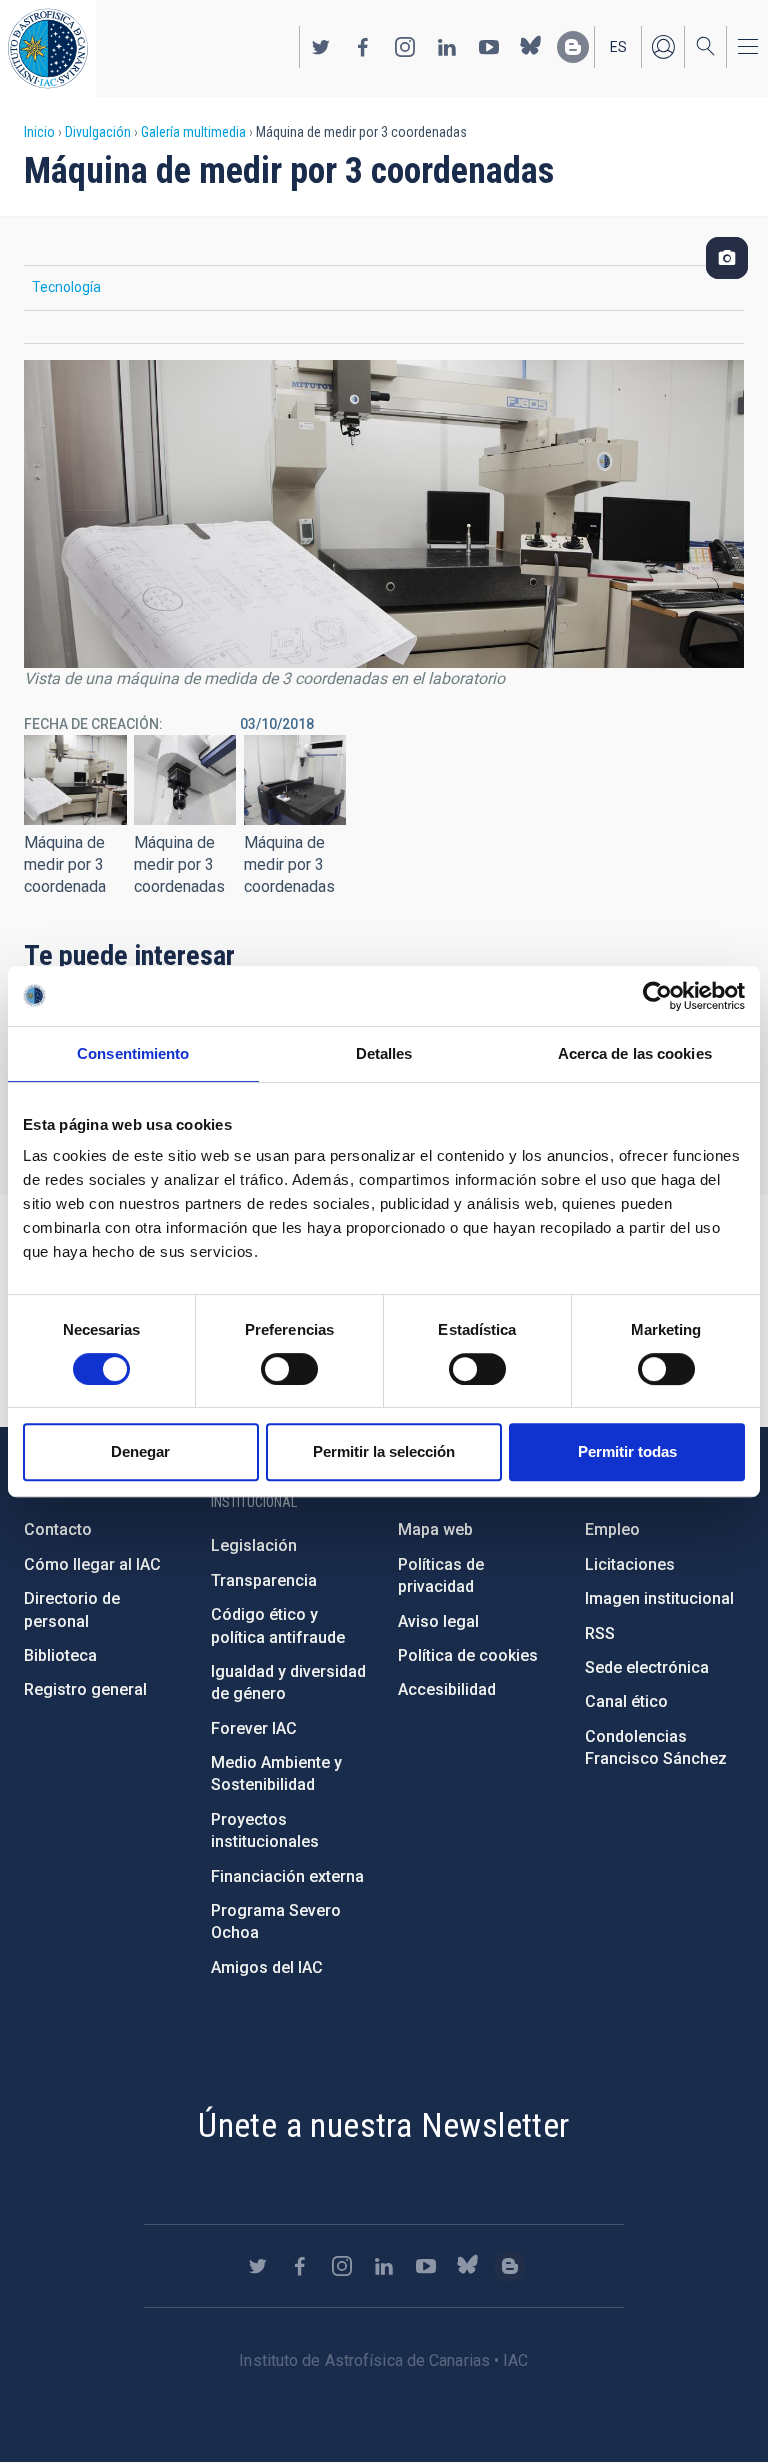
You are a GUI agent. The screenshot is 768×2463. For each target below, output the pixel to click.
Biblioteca (60, 1655)
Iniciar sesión (663, 47)
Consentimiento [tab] (133, 1053)
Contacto (58, 1529)
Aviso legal (438, 1621)
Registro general (85, 1689)
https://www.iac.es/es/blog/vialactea (573, 47)
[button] (75, 780)
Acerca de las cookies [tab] (635, 1053)
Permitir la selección (384, 1451)
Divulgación (98, 132)
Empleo (612, 1529)
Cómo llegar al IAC (92, 1564)
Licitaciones (630, 1564)
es (618, 47)
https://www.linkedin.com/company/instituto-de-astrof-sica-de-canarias (447, 47)
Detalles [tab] (384, 1053)
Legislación (254, 1545)
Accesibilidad (447, 1689)
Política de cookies (468, 1655)
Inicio (39, 132)
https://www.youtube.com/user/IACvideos (489, 47)
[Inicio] (48, 48)
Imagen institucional (659, 1598)
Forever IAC (254, 1728)
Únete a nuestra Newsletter (383, 2125)
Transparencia (264, 1580)
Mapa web (435, 1529)
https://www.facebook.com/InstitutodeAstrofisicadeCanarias (363, 47)
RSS (600, 1633)
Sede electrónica (647, 1667)
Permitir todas (627, 1451)
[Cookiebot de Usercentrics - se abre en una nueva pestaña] (657, 996)
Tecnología (66, 287)
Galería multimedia (193, 132)
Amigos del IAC (267, 1967)
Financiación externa (287, 1876)
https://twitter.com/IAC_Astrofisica (321, 47)
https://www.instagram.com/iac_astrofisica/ (405, 47)
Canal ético (626, 1701)
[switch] (289, 1369)
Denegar (140, 1451)
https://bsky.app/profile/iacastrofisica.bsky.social (531, 47)
